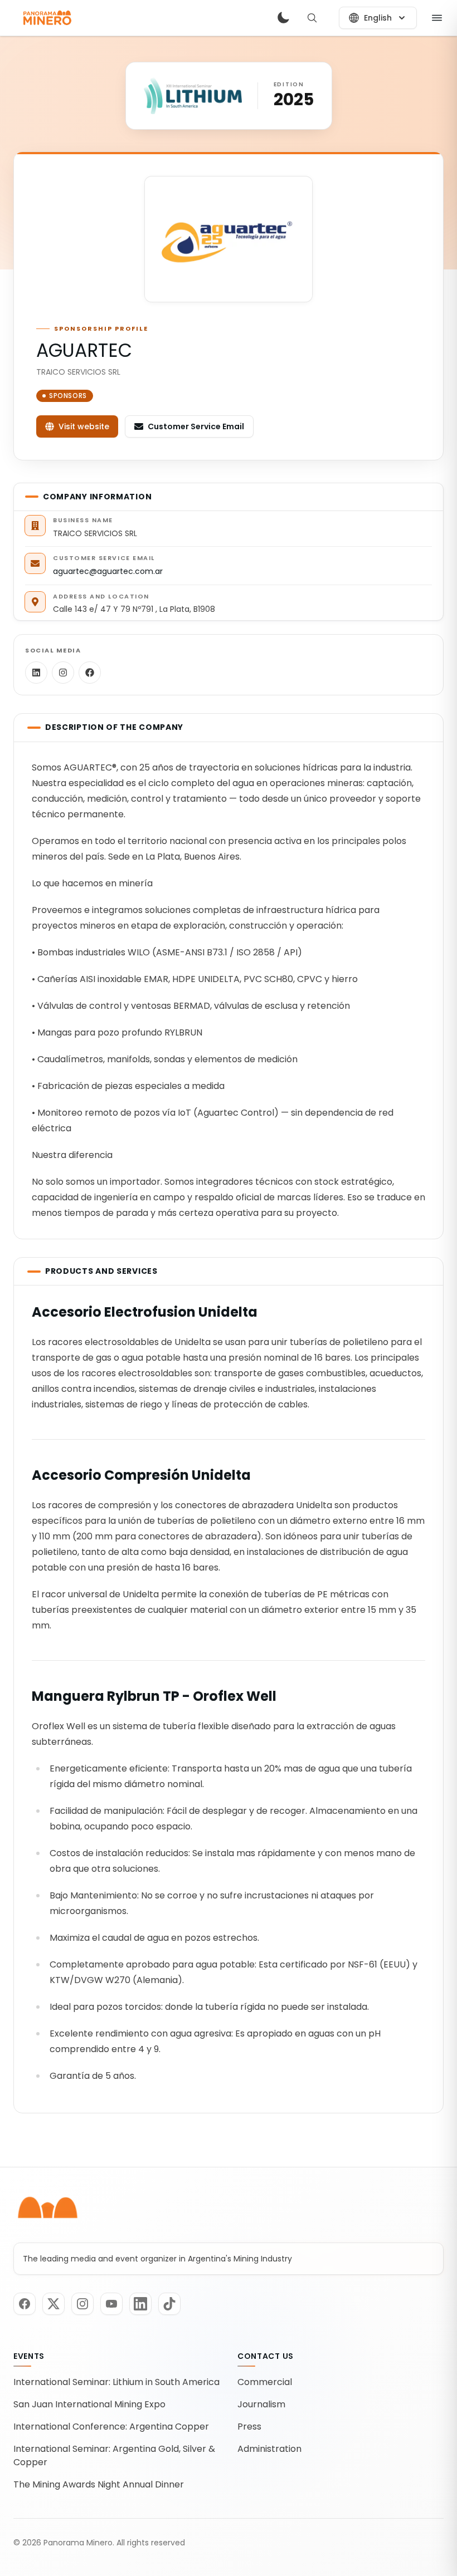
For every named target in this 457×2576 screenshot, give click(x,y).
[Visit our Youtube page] (111, 2304)
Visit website (84, 426)
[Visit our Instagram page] (82, 2304)
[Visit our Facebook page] (25, 2304)
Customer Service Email (196, 426)
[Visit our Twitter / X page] (54, 2304)
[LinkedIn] (36, 673)
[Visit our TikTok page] (169, 2304)
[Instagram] (63, 673)
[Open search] (312, 18)
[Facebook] (90, 673)
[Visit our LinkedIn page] (140, 2304)
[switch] (283, 18)
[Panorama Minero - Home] (47, 18)
